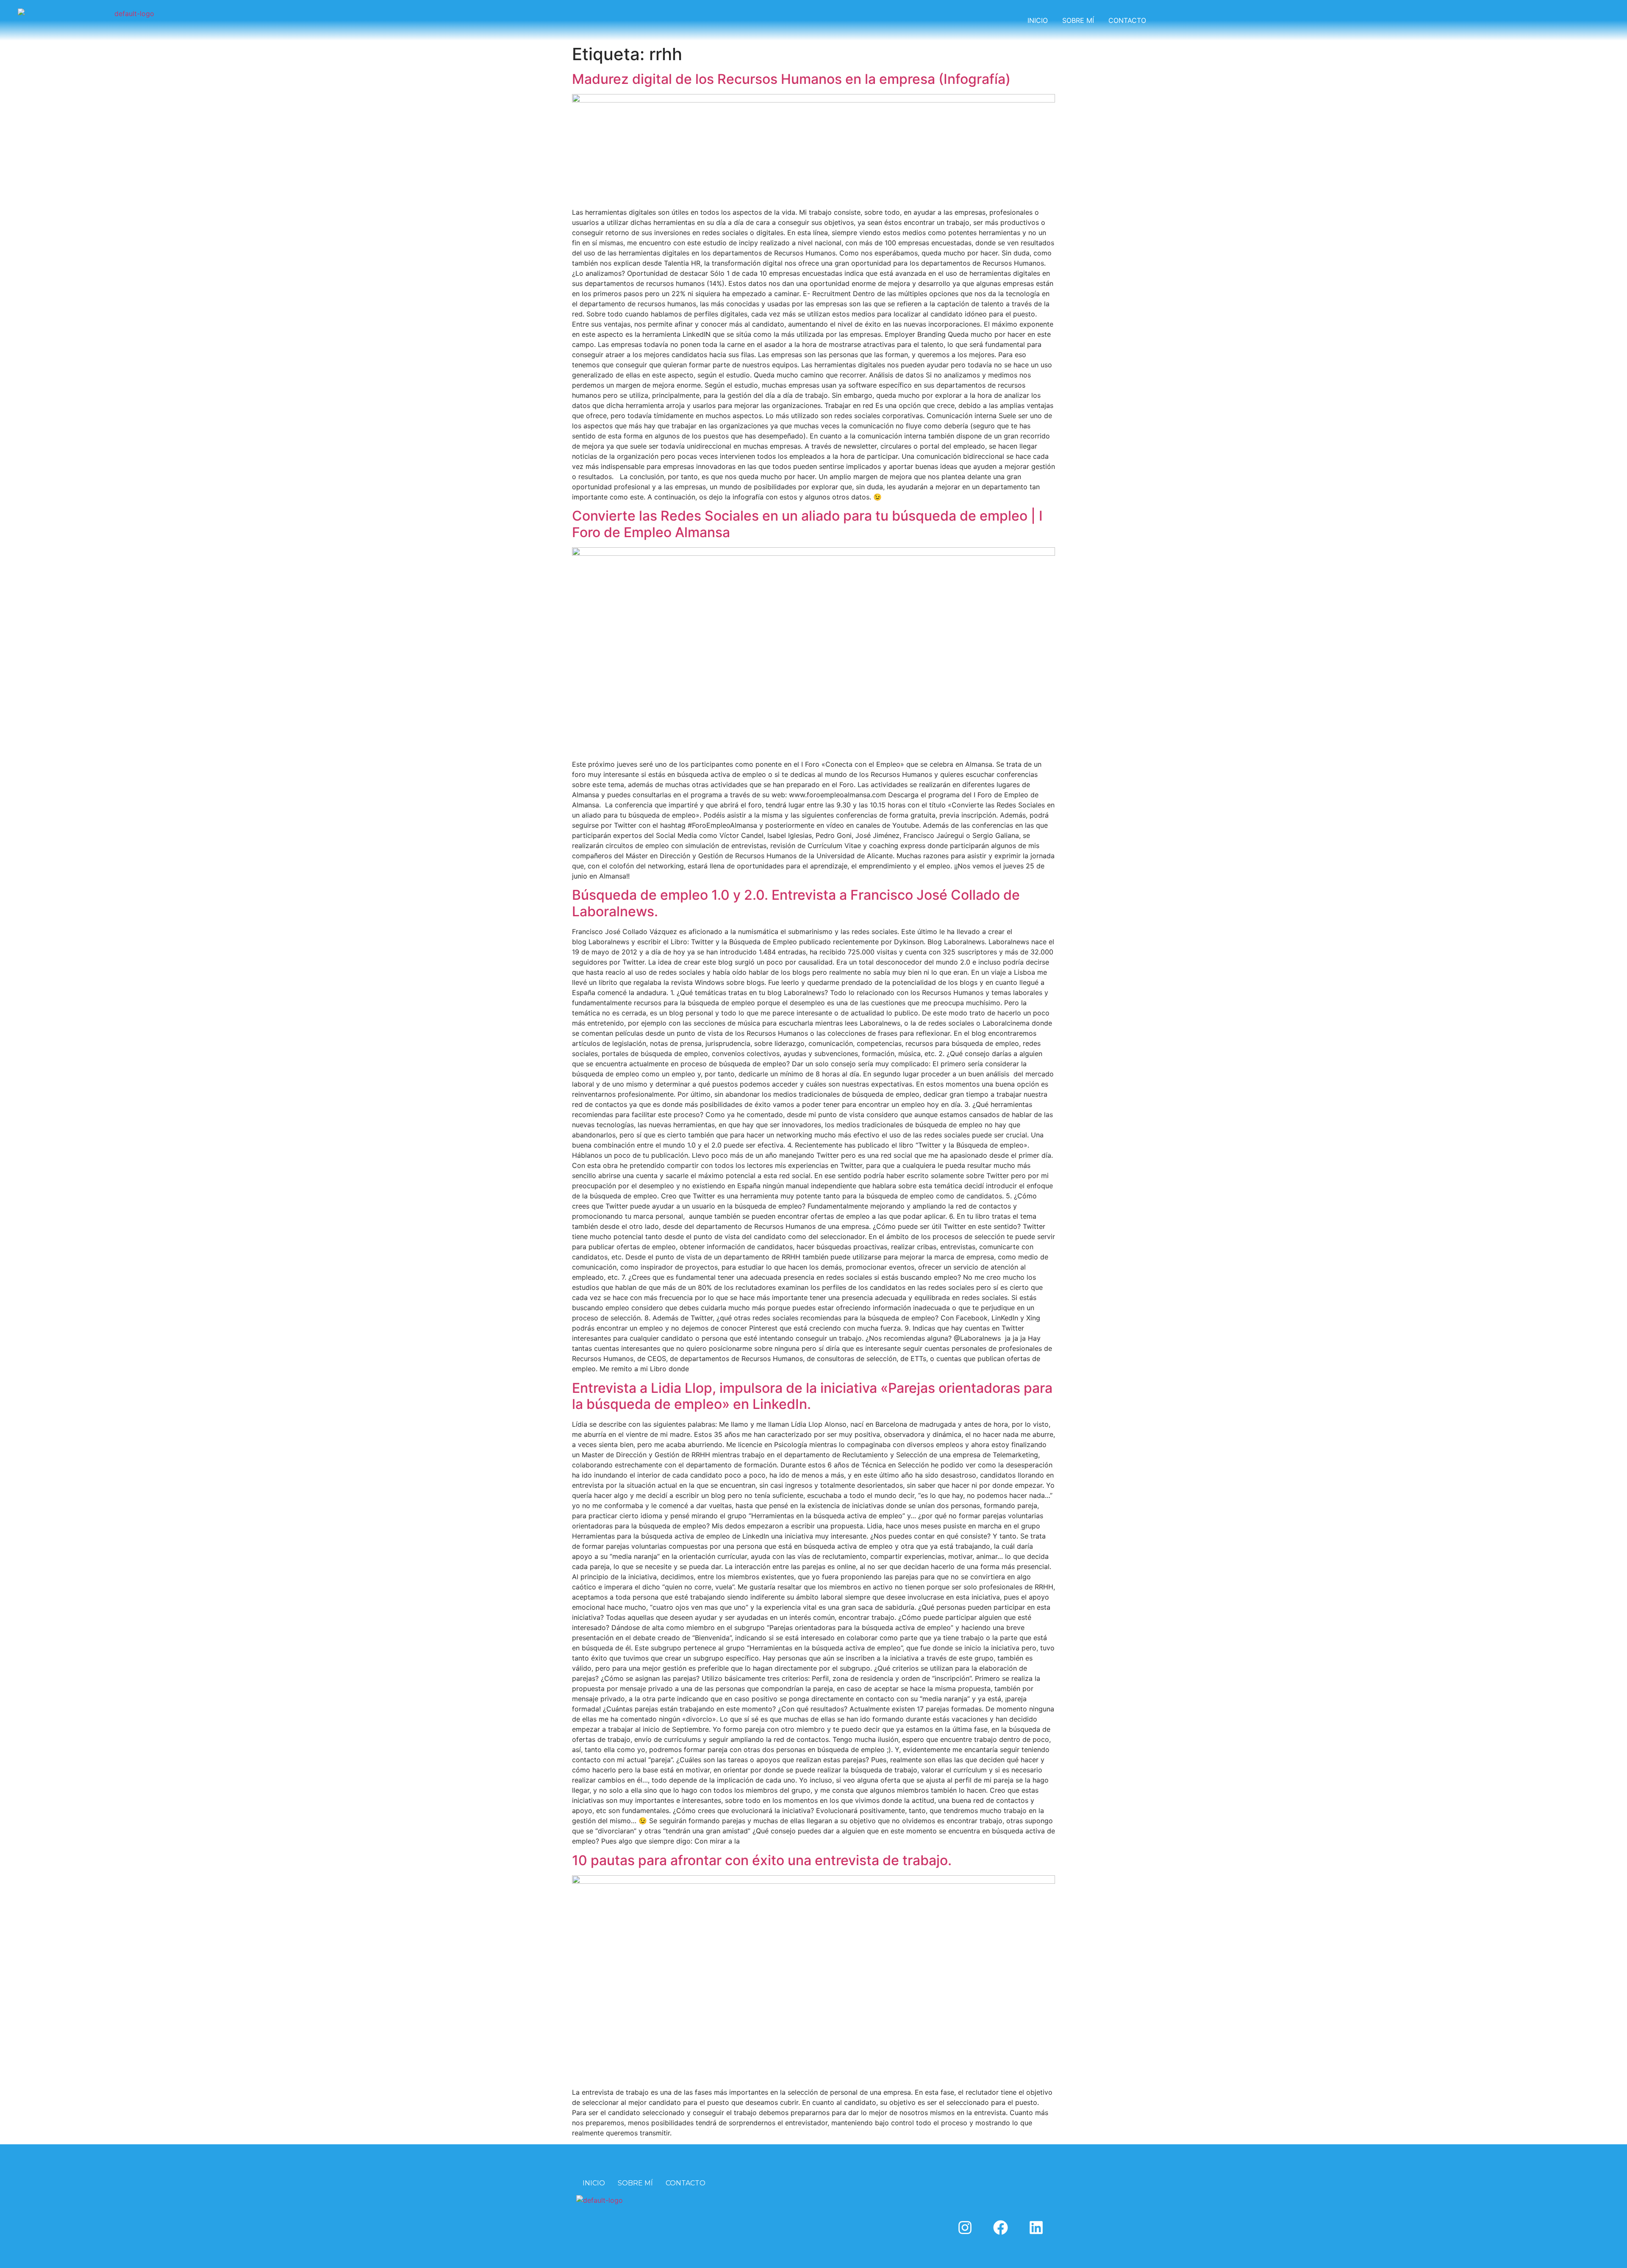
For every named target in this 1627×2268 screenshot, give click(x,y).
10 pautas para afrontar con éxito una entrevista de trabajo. (762, 1860)
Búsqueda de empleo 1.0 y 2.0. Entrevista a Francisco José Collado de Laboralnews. (796, 903)
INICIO (1038, 20)
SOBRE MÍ (1078, 20)
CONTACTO (1127, 20)
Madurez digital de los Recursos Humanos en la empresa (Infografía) (791, 79)
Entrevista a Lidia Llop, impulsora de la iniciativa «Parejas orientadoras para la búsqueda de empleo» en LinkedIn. (812, 1396)
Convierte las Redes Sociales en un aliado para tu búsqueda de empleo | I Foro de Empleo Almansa (807, 524)
